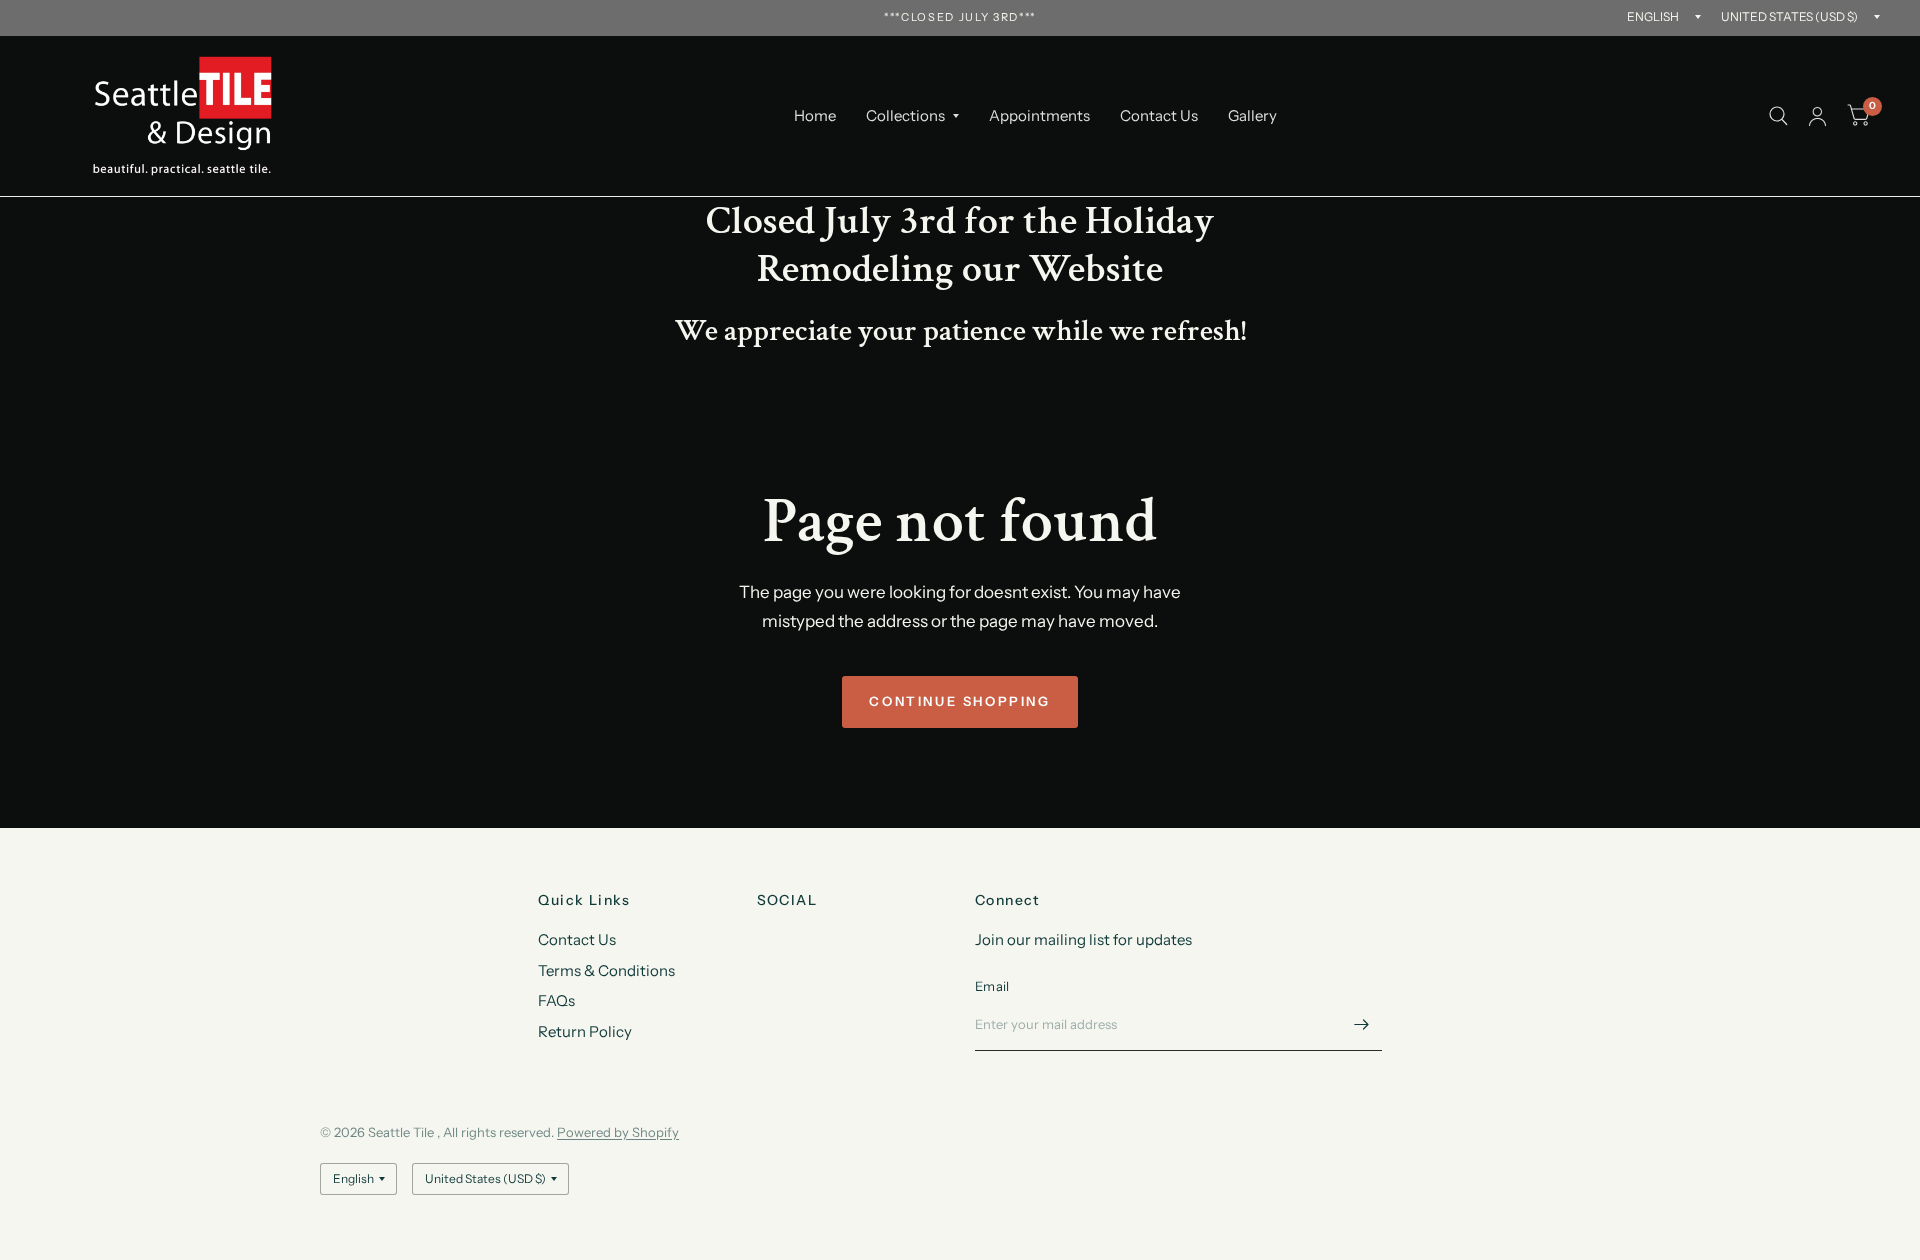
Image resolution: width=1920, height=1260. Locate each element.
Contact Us (1159, 115)
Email (992, 986)
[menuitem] (815, 116)
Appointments (1039, 115)
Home (815, 115)
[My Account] (1817, 116)
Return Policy (585, 1031)
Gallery (1252, 115)
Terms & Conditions (606, 970)
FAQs (556, 1000)
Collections (905, 115)
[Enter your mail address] (1362, 1025)
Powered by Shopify (618, 1132)
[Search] (1778, 116)
